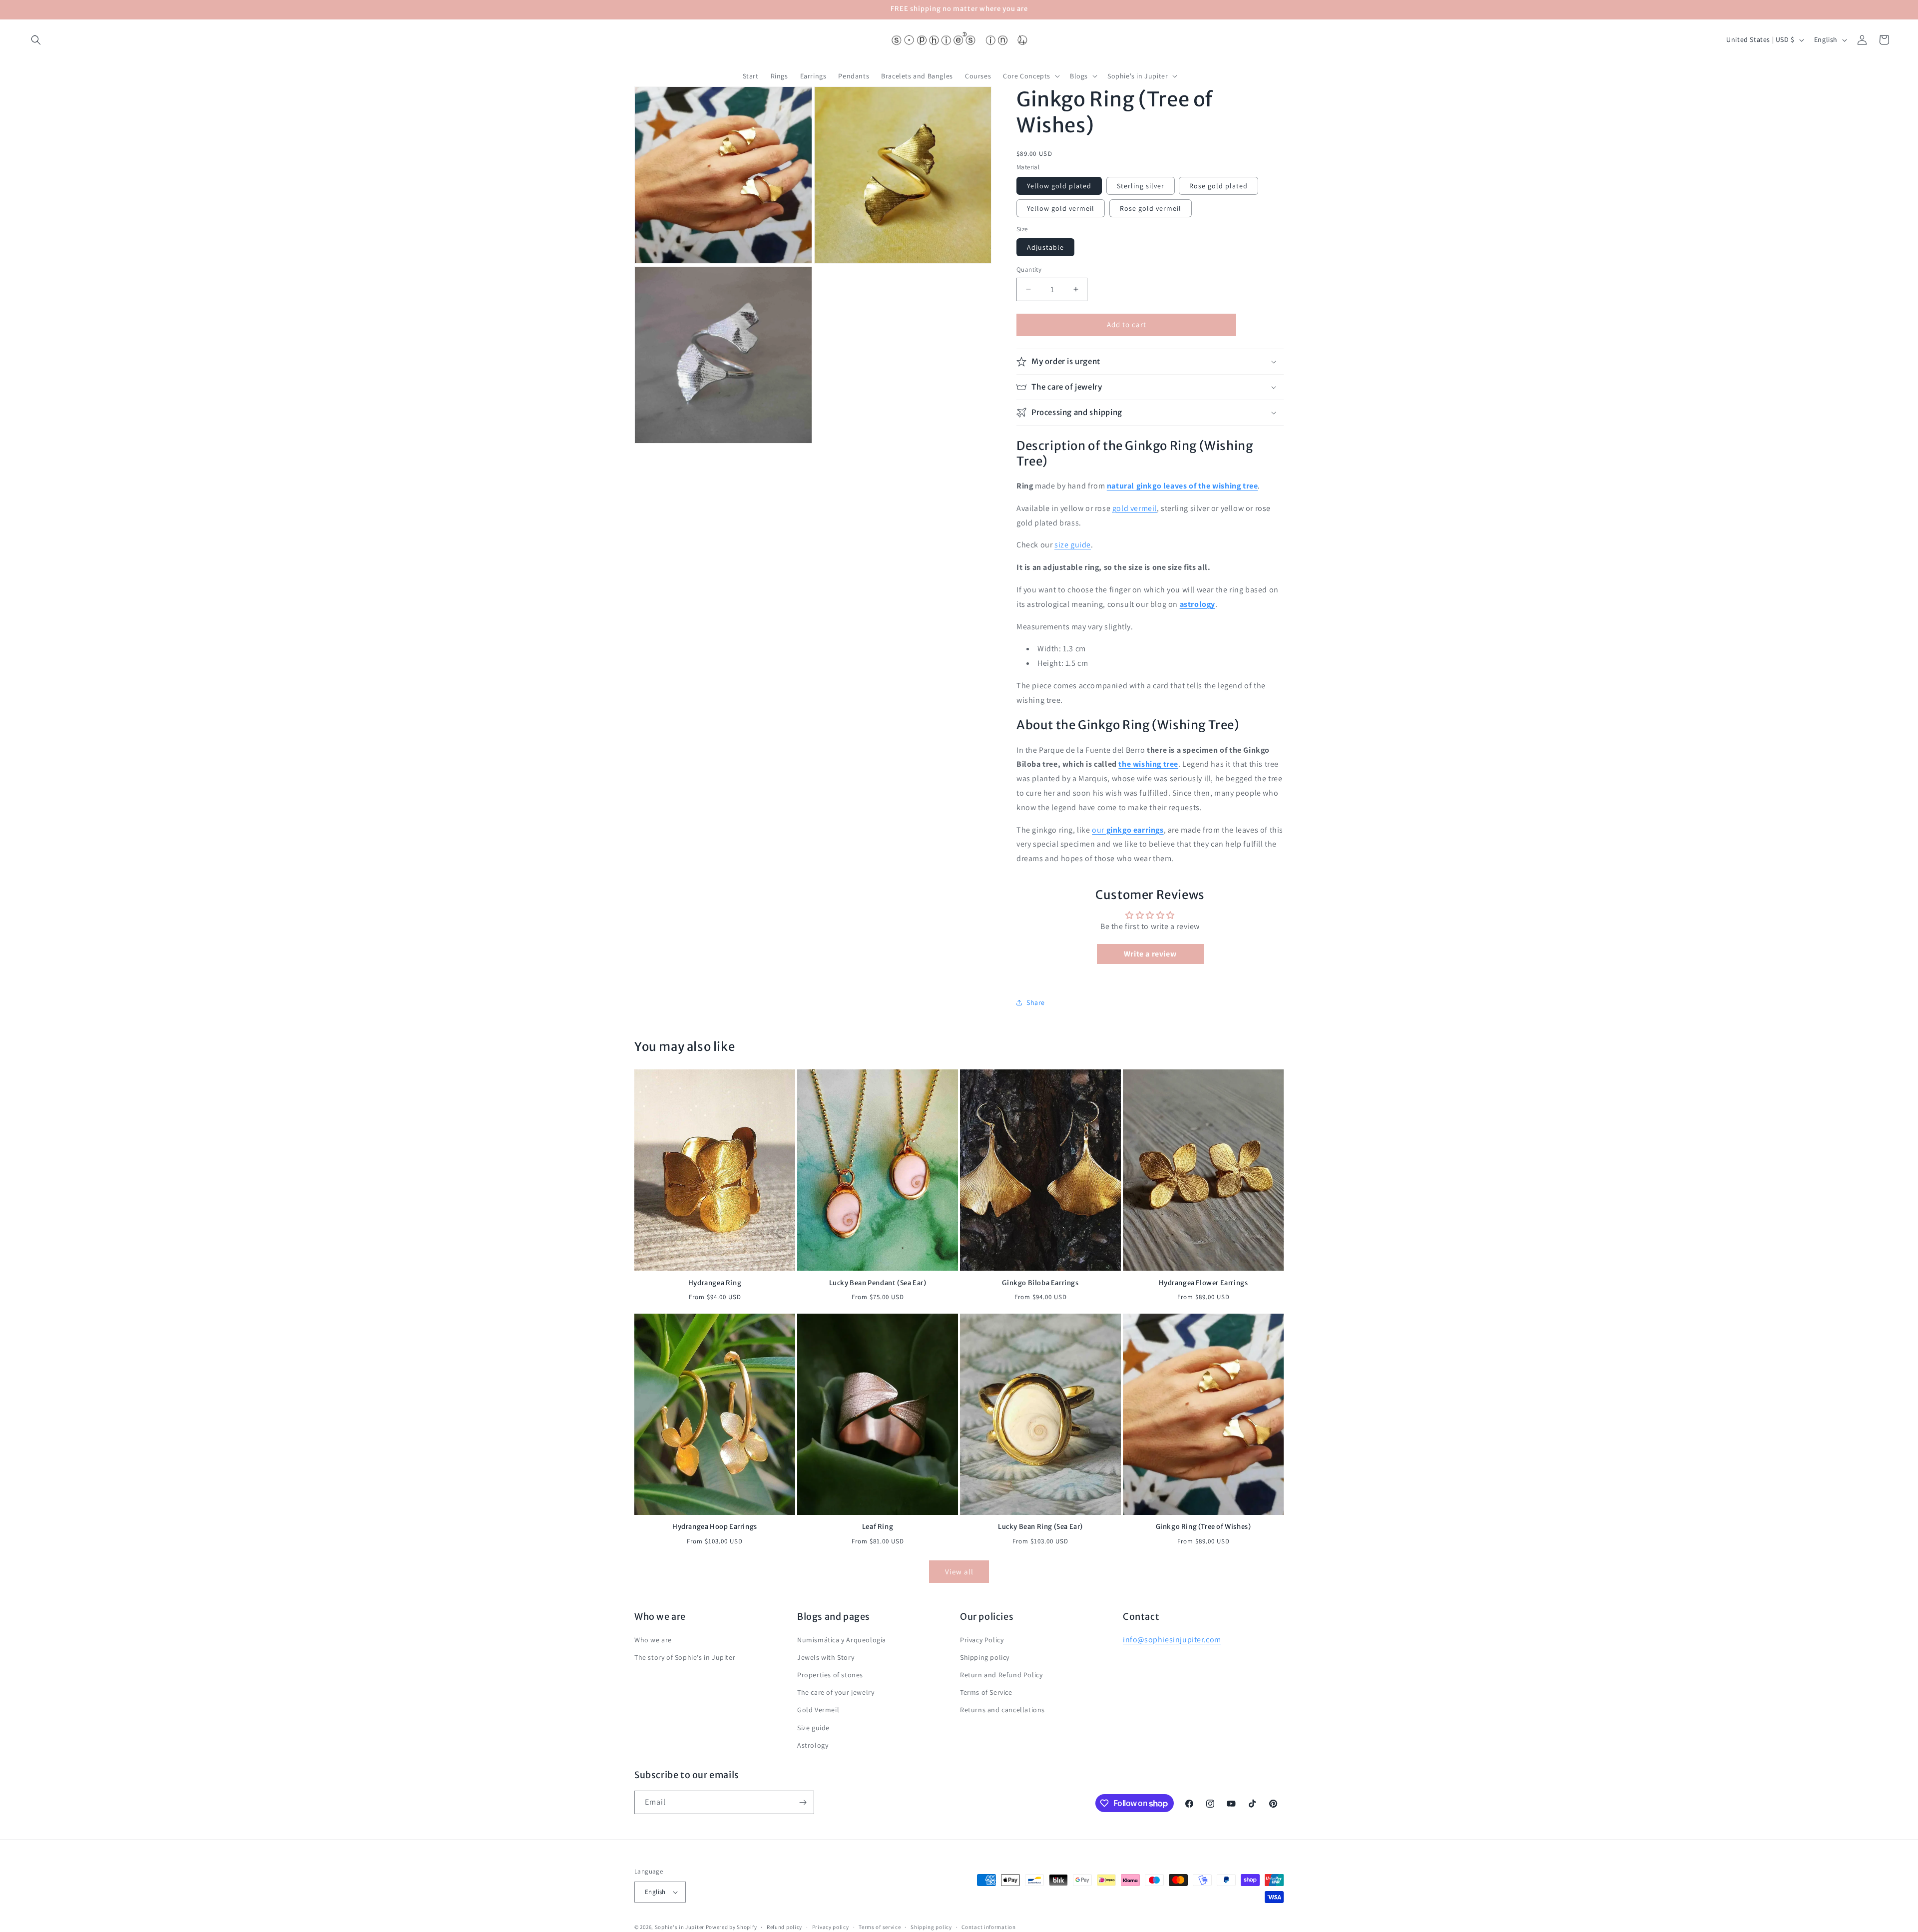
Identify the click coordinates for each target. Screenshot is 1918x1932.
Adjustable (1045, 247)
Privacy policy (831, 1927)
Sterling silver (1141, 186)
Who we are (653, 1640)
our (1128, 830)
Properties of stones (830, 1675)
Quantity (1029, 269)
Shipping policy (985, 1657)
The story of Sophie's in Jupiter (685, 1657)
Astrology (813, 1745)
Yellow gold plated (1059, 186)
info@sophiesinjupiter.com (1172, 1640)
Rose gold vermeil (1151, 208)
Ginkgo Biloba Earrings (1040, 1283)
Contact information (988, 1927)
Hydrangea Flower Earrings (1203, 1283)
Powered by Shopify (731, 1927)
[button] (36, 40)
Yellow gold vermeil (1061, 208)
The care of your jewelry (836, 1692)
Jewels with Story (826, 1657)
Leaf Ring (878, 1527)
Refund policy (784, 1927)
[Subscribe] (803, 1802)
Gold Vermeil (818, 1710)
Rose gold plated (1218, 186)
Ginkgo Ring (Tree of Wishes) (1203, 1527)
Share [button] (1036, 1002)
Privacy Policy (982, 1640)
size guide (1073, 545)
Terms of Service (986, 1692)
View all (959, 1572)
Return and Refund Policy (1001, 1675)
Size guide (813, 1728)
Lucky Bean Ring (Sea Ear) (1040, 1527)
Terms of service (880, 1927)
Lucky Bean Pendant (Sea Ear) (878, 1283)
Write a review (1150, 954)
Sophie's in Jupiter (680, 1927)
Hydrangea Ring (715, 1283)
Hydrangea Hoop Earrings (715, 1527)
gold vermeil (1135, 508)
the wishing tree (1148, 764)
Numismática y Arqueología (842, 1640)
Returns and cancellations (1002, 1710)
